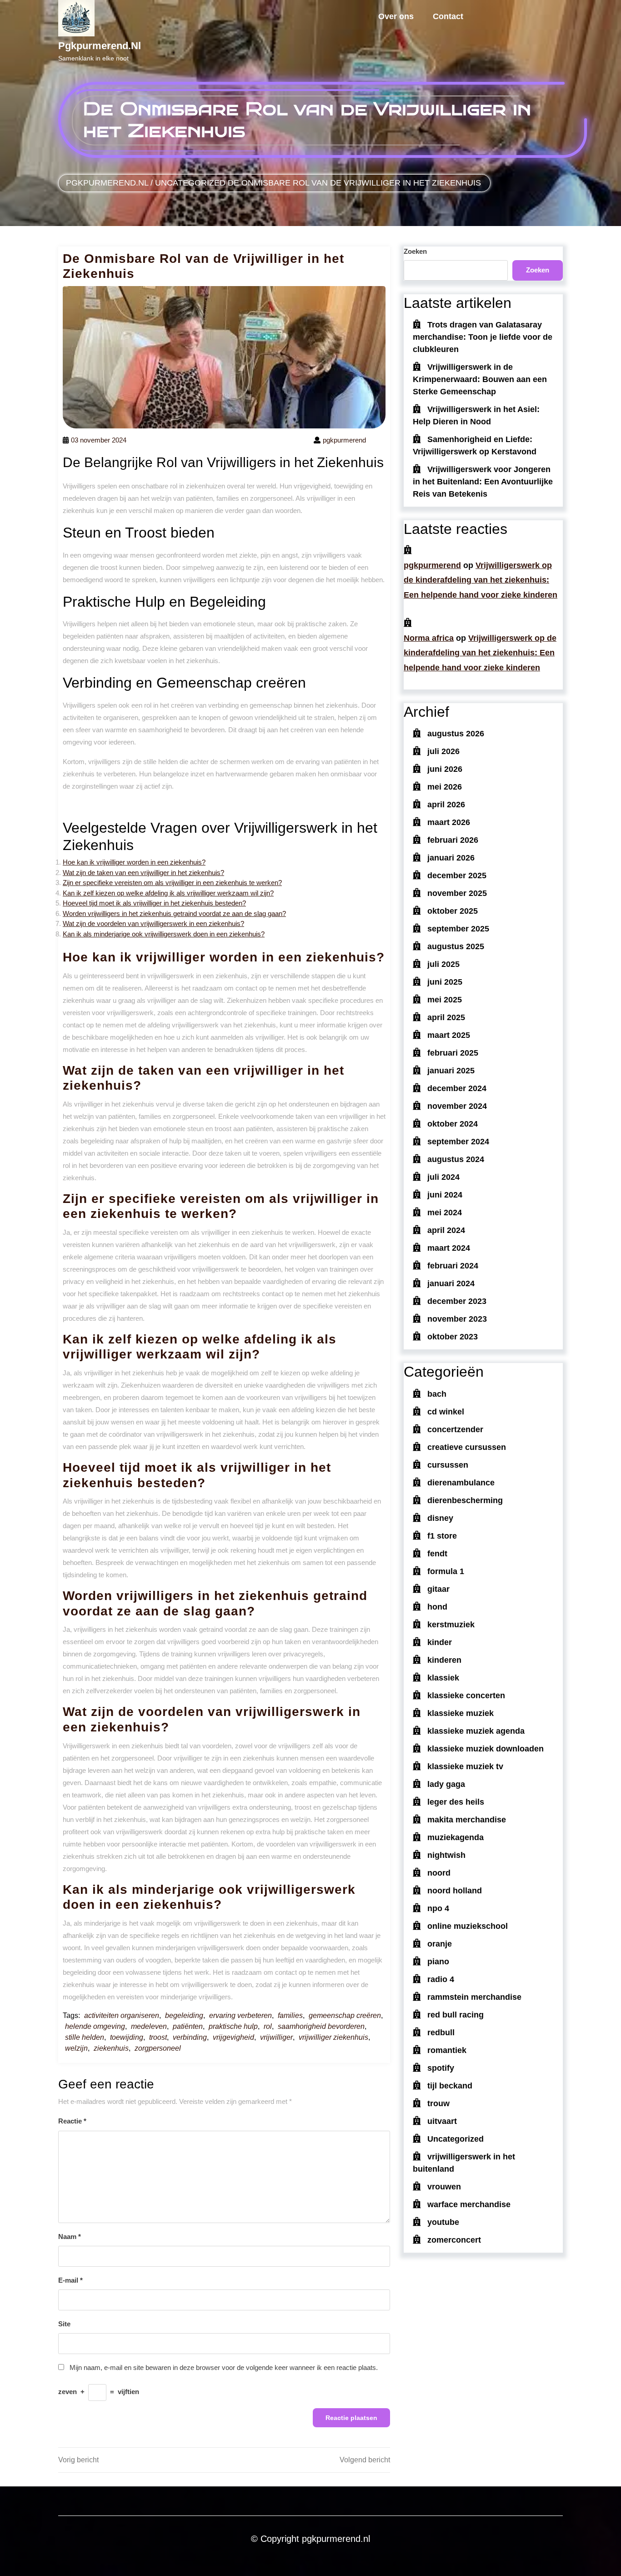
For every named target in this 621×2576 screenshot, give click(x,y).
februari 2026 (453, 840)
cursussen (448, 1465)
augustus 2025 (456, 946)
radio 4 (441, 1979)
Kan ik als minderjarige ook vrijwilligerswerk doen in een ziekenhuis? (164, 934)
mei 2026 (445, 787)
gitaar (438, 1589)
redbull (441, 2033)
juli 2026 (443, 751)
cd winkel (446, 1412)
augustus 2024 (456, 1159)
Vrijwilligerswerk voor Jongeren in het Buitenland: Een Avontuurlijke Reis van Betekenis (483, 482)
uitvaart (442, 2121)
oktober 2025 (453, 911)
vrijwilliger (276, 2037)
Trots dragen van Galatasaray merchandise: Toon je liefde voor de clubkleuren (483, 337)
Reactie (72, 2121)
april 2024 (446, 1230)
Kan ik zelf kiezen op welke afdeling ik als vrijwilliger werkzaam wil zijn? (168, 893)
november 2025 (457, 893)
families (290, 2015)
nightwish (446, 1855)
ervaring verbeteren (240, 2015)
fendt (437, 1554)
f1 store (442, 1536)
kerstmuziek (451, 1625)
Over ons (396, 16)
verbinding (190, 2037)
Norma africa (429, 638)
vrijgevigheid (233, 2037)
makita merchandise (467, 1820)
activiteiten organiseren (122, 2015)
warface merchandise (469, 2204)
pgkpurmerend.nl (100, 46)
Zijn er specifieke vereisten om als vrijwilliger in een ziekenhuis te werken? (172, 883)
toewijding (127, 2037)
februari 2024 (453, 1266)
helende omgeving (95, 2026)
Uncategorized (190, 183)
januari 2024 (451, 1283)
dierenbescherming (465, 1500)
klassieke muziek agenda (476, 1731)
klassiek (443, 1678)
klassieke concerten (466, 1696)
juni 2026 (445, 769)
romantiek (447, 2050)
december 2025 (457, 875)
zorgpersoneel (158, 2048)
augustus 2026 (456, 734)
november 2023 (457, 1319)
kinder (440, 1642)
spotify (441, 2068)
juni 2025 (445, 982)
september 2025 (458, 929)
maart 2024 (449, 1248)
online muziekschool (468, 1926)
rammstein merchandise (474, 1997)
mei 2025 (445, 1000)
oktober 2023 (453, 1337)
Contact (448, 16)
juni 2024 (445, 1195)
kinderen (444, 1660)
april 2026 (446, 805)
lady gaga (446, 1784)
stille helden (85, 2037)
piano (438, 1962)
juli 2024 (443, 1177)
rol (268, 2026)
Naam (70, 2236)
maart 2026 (449, 822)
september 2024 (458, 1142)
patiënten (188, 2026)
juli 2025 (443, 964)
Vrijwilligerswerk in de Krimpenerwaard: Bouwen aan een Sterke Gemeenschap (480, 379)
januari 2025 (451, 1071)
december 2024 (457, 1088)
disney (440, 1518)
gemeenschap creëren (345, 2015)
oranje (440, 1944)
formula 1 (446, 1571)
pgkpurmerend (432, 565)
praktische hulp (233, 2026)
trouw (438, 2103)
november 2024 (457, 1106)
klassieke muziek (461, 1713)
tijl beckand (450, 2086)
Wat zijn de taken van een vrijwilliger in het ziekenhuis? (143, 873)
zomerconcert (454, 2240)
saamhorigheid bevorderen (321, 2026)
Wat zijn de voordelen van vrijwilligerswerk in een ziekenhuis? (153, 923)
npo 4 (438, 1908)
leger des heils (456, 1802)
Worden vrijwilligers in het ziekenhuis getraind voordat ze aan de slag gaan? (174, 913)
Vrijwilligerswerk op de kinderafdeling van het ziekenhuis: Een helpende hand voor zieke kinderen (481, 580)
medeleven (149, 2026)
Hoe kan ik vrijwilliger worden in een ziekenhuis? (134, 862)
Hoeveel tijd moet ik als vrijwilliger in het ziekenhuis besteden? (154, 903)
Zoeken (415, 251)
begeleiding (184, 2015)
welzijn (76, 2048)
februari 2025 (453, 1053)
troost (158, 2037)
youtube (443, 2222)
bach (437, 1394)
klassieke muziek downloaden (486, 1749)
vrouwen (444, 2187)
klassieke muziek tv (465, 1766)
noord (439, 1873)
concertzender (455, 1429)
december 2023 (457, 1301)
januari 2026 (451, 858)
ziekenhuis (111, 2048)
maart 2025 (449, 1035)
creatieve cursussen (467, 1447)
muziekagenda (456, 1837)
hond (437, 1607)
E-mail (70, 2280)
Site (64, 2324)
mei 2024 (445, 1213)
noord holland (455, 1891)
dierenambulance (461, 1483)
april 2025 (446, 1017)
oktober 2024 (453, 1124)
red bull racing (456, 2015)
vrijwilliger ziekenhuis (333, 2037)
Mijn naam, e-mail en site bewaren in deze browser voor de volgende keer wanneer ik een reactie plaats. (224, 2367)
